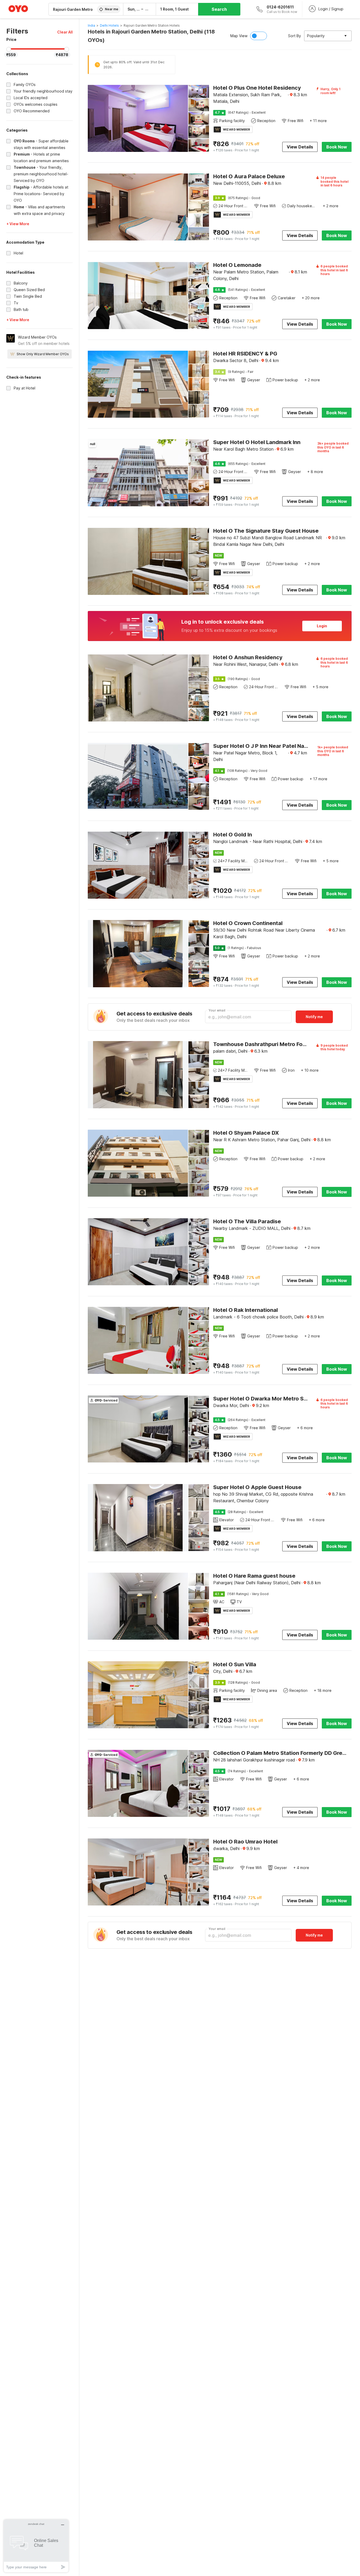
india (91, 25)
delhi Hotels (109, 25)
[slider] (9, 49)
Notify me (314, 1017)
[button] (65, 32)
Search (219, 9)
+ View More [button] (18, 224)
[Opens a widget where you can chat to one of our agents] (36, 2546)
